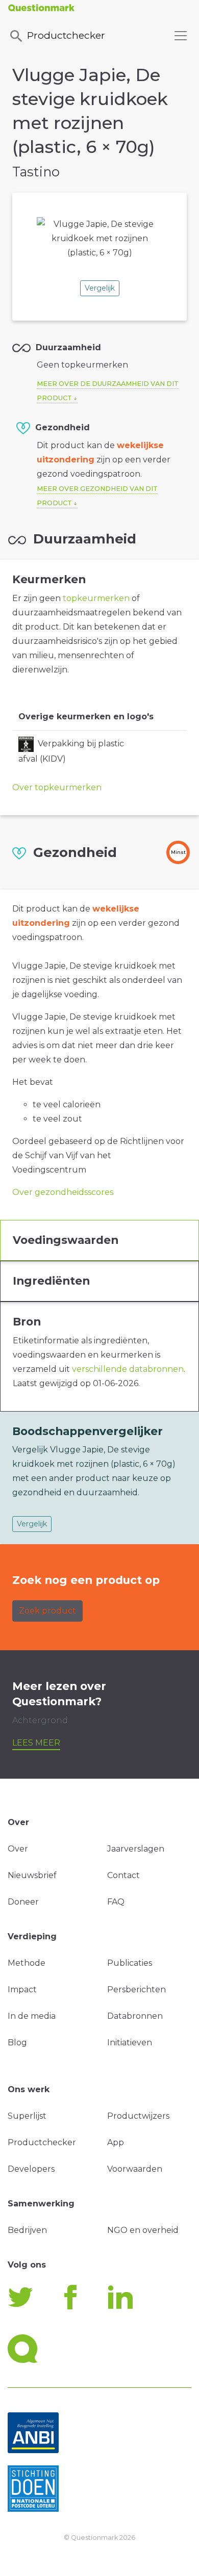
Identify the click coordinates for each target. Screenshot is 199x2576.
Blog (17, 2042)
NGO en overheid (143, 2230)
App (116, 2142)
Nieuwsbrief (32, 1875)
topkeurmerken (96, 598)
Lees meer (36, 1743)
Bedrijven (27, 2230)
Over (18, 1849)
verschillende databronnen (128, 1369)
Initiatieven (130, 2042)
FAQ (116, 1902)
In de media (32, 2016)
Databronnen (135, 2016)
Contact (123, 1875)
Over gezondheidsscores (63, 1192)
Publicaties (130, 1963)
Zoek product (47, 1611)
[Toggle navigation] (181, 36)
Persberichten (136, 1989)
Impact (22, 1989)
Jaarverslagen (136, 1849)
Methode (27, 1963)
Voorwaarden (135, 2169)
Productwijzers (138, 2116)
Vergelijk (100, 288)
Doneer (23, 1902)
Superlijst (27, 2116)
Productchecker (66, 35)
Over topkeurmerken (57, 787)
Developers (31, 2169)
